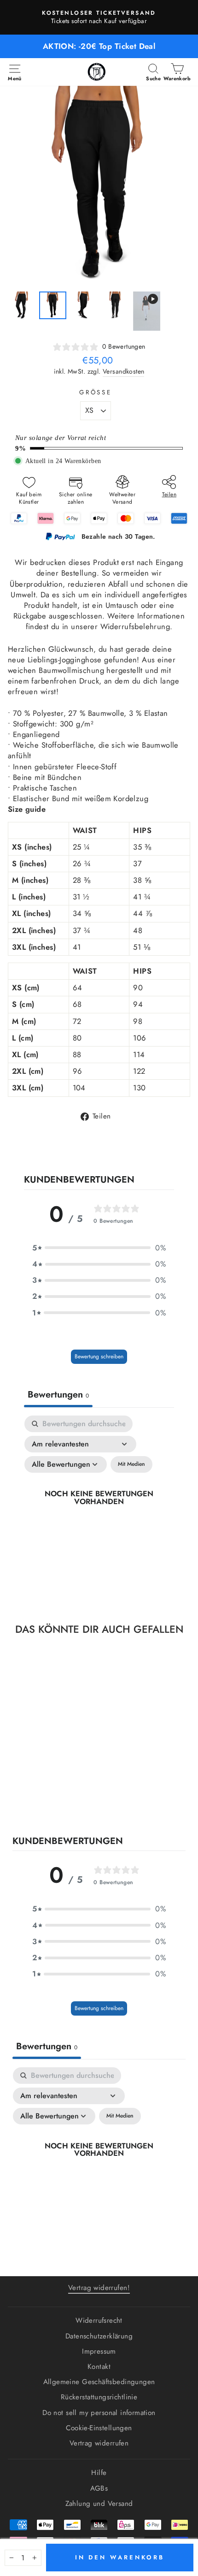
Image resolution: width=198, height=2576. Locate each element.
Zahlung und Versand (99, 2504)
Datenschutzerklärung (99, 2336)
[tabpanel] (99, 1508)
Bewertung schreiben (99, 1356)
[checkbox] (131, 1464)
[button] (99, 1248)
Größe (96, 393)
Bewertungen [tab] (58, 1395)
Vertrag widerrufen (99, 2443)
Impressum (99, 2351)
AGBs (99, 2488)
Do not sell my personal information (99, 2413)
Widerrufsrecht (99, 2320)
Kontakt (99, 2367)
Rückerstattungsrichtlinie (99, 2397)
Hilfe (99, 2473)
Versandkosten (123, 372)
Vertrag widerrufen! (99, 2288)
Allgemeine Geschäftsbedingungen (99, 2382)
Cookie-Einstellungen (99, 2428)
